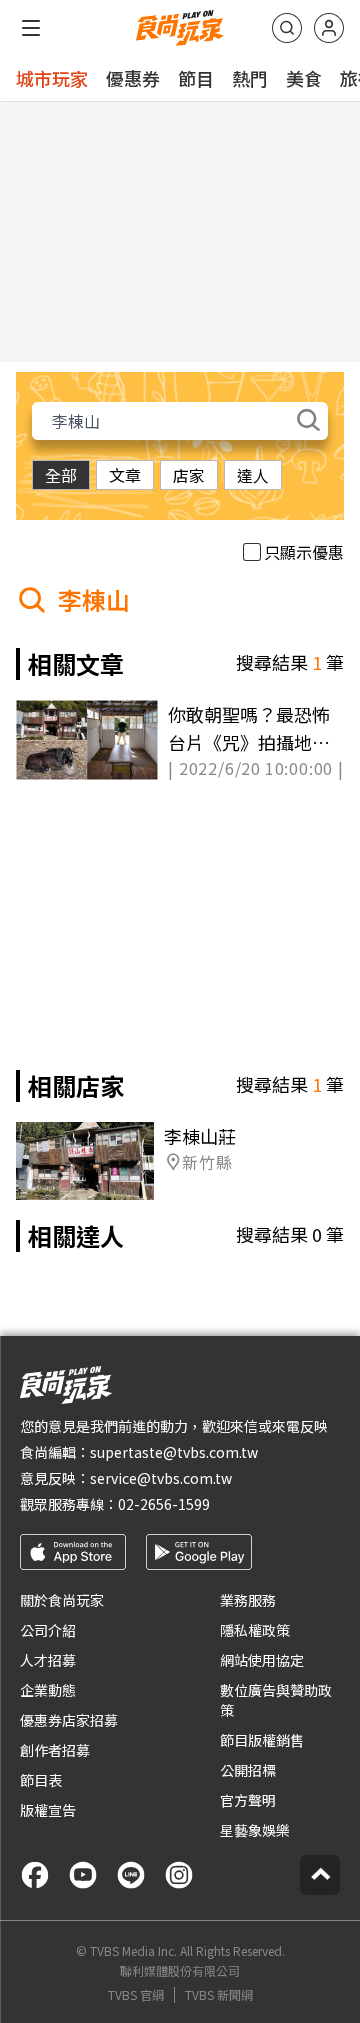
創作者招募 (55, 1750)
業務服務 (248, 1600)
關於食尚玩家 (62, 1600)
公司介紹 (48, 1630)
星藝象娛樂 (255, 1830)
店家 (189, 475)
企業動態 (48, 1690)
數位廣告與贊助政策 (276, 1700)
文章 (125, 475)
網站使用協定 (262, 1660)
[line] (131, 1875)
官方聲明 (248, 1800)
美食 (304, 78)
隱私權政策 (255, 1630)
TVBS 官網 (136, 1995)
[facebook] (35, 1875)
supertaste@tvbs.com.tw (174, 1452)
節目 (196, 78)
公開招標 (248, 1770)
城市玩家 (52, 78)
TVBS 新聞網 (219, 1995)
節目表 (41, 1780)
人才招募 (48, 1660)
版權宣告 (48, 1810)
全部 (61, 475)
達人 (253, 475)
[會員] (329, 28)
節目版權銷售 (262, 1740)
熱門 (250, 78)
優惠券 (133, 78)
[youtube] (83, 1875)
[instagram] (179, 1875)
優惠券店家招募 (69, 1720)
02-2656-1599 (164, 1504)
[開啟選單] (31, 28)
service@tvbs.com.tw (161, 1478)
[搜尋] (287, 28)
